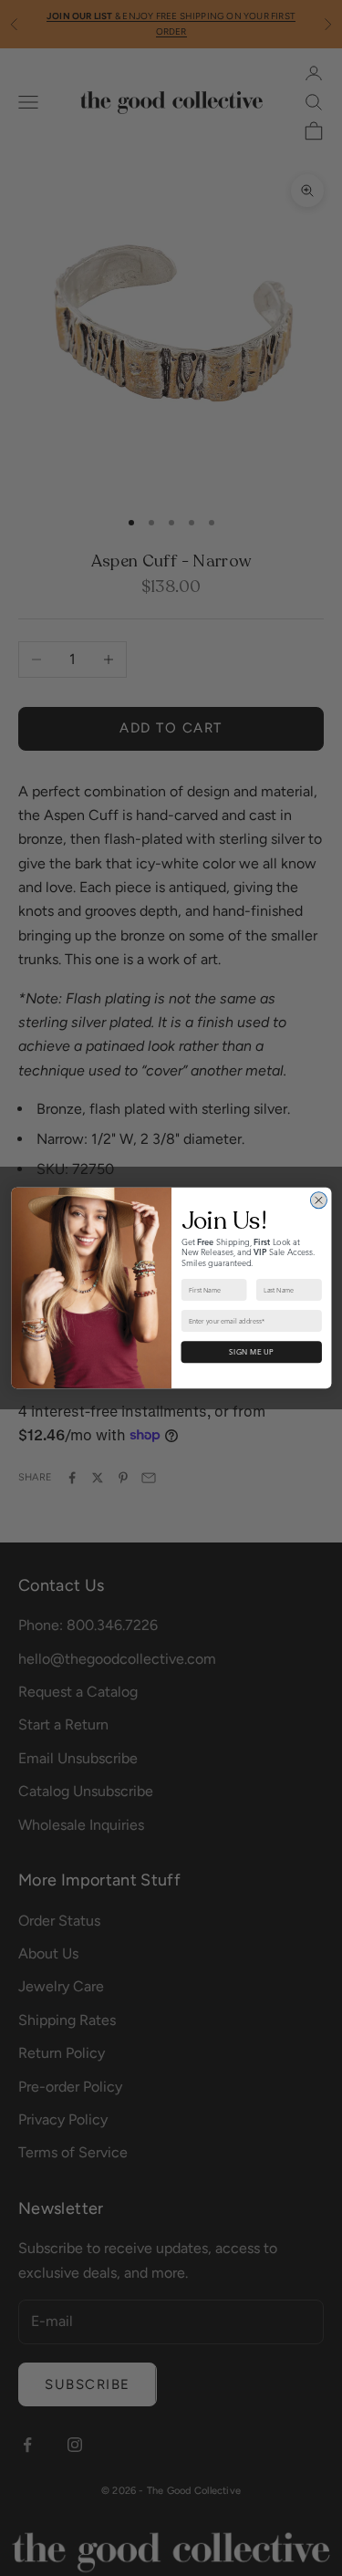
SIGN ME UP (251, 1352)
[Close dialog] (318, 1200)
